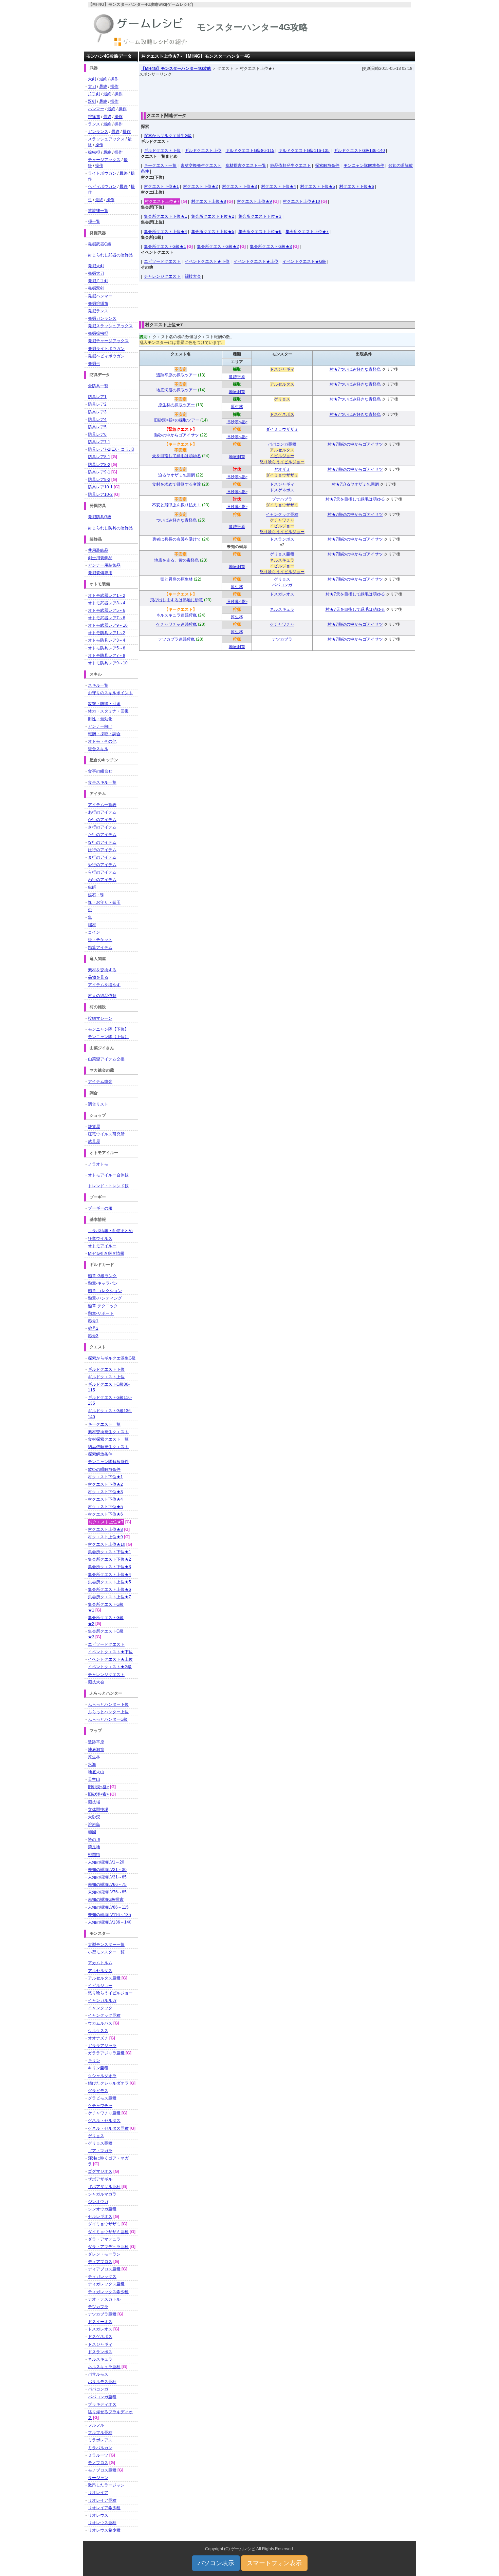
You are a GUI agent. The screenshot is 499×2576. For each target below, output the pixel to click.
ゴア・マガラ (100, 2151)
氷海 (92, 1764)
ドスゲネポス (282, 414)
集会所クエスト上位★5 (213, 232)
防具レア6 (97, 434)
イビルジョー (282, 456)
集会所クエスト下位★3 (260, 216)
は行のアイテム (102, 850)
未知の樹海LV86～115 (108, 1907)
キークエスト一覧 (160, 165)
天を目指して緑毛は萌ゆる (177, 456)
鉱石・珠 (96, 895)
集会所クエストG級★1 (165, 247)
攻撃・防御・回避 (104, 704)
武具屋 (94, 1141)
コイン (94, 932)
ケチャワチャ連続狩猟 (177, 624)
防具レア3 (97, 412)
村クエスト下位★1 (161, 187)
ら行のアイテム (102, 872)
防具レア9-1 (99, 472)
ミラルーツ (98, 2455)
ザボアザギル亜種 (104, 2187)
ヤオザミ (282, 469)
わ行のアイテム (102, 880)
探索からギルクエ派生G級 (168, 136)
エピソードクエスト (162, 261)
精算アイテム (100, 948)
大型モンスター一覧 (106, 1945)
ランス (94, 124)
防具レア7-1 (99, 442)
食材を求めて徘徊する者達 (177, 484)
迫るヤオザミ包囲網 (177, 475)
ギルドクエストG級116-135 (304, 151)
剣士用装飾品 (100, 558)
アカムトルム (100, 1963)
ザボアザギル (100, 2179)
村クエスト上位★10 (301, 201)
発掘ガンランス (102, 318)
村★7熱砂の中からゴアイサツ (355, 444)
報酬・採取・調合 (104, 734)
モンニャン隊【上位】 (108, 1037)
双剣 (92, 101)
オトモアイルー (102, 1246)
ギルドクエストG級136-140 (359, 151)
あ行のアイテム (102, 812)
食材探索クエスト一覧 (246, 165)
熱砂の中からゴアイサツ (177, 435)
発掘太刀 (96, 273)
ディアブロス (100, 2262)
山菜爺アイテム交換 (106, 1059)
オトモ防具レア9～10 (108, 663)
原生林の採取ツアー (177, 405)
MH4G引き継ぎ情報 (106, 1253)
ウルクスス (98, 2031)
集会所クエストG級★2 (218, 247)
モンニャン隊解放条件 (364, 165)
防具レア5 (97, 427)
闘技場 (94, 1802)
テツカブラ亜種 (102, 2314)
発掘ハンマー (100, 296)
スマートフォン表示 (274, 2563)
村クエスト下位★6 (357, 187)
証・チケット (100, 940)
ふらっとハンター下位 (108, 1704)
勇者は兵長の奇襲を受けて (177, 539)
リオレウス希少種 (104, 2530)
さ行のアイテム (102, 827)
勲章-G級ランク (102, 1276)
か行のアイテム (102, 820)
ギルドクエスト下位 (162, 151)
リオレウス (98, 2515)
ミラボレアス (100, 2440)
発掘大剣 (96, 266)
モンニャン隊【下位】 (108, 1029)
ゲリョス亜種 (282, 554)
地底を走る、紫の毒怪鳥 (177, 560)
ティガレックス (102, 2277)
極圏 (92, 1832)
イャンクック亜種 (282, 514)
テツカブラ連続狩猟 (177, 639)
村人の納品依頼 (102, 996)
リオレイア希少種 (104, 2508)
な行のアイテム (102, 842)
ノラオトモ (98, 1164)
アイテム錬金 (100, 1081)
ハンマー (96, 109)
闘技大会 (193, 276)
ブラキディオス (102, 2404)
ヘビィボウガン (102, 187)
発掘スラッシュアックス (110, 326)
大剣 (92, 79)
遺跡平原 (237, 377)
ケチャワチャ (282, 520)
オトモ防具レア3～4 (107, 640)
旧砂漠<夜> (98, 1794)
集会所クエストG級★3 (271, 247)
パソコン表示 (216, 2563)
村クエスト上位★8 (209, 201)
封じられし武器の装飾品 (110, 255)
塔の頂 (94, 1839)
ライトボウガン (102, 173)
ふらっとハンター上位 (108, 1712)
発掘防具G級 (100, 517)
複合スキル (98, 749)
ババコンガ (282, 585)
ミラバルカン (100, 2448)
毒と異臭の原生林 (177, 579)
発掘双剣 (96, 288)
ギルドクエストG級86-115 (250, 151)
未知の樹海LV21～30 (107, 1870)
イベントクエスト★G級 (304, 261)
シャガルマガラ (102, 2194)
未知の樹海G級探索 (106, 1899)
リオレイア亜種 (102, 2500)
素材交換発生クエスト (201, 165)
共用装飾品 (98, 550)
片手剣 (94, 94)
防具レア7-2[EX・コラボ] (111, 449)
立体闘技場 (98, 1810)
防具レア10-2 (100, 494)
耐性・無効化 (100, 719)
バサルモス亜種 (102, 2382)
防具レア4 (97, 419)
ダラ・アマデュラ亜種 (108, 2247)
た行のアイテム (102, 835)
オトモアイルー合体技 (108, 1175)
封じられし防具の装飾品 (110, 528)
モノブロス (98, 2463)
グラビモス (98, 2091)
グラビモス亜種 (102, 2098)
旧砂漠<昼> (237, 422)
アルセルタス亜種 (104, 1978)
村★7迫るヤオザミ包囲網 (355, 484)
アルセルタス (282, 384)
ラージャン (98, 2478)
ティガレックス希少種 (108, 2292)
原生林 (237, 407)
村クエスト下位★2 (200, 187)
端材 (92, 925)
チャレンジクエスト (162, 276)
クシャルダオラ (102, 2076)
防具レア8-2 (99, 465)
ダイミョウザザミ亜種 (108, 2232)
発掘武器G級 (100, 244)
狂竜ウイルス (100, 1238)
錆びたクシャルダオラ (108, 2083)
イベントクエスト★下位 (207, 261)
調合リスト (98, 1104)
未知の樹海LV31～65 (107, 1877)
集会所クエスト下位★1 (165, 216)
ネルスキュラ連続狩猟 (177, 615)
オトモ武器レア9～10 (108, 625)
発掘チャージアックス (108, 341)
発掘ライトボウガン (106, 349)
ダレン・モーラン (104, 2254)
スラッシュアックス (106, 139)
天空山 (94, 1779)
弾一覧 (94, 221)
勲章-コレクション (105, 1291)
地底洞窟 (237, 392)
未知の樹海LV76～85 (107, 1892)
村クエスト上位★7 (162, 201)
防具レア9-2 (99, 480)
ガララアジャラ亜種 (106, 2053)
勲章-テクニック (103, 1306)
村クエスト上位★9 (254, 201)
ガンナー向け (100, 726)
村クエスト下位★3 (239, 187)
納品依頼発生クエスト (291, 165)
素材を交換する (102, 970)
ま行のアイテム (102, 857)
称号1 (93, 1321)
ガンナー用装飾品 (104, 565)
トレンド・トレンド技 (108, 1186)
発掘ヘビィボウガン (106, 356)
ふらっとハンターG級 (108, 1719)
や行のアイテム (102, 865)
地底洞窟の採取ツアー (177, 390)
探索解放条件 (327, 165)
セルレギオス (100, 2217)
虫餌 (92, 887)
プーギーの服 (100, 1208)
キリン (94, 2061)
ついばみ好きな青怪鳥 (177, 520)
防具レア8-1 (99, 457)
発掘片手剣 (98, 281)
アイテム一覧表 (102, 805)
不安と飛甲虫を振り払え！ (177, 505)
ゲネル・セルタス (104, 2121)
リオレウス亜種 (102, 2523)
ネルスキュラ (282, 560)
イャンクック (100, 2008)
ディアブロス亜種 (104, 2269)
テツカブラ (282, 639)
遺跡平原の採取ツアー (177, 375)
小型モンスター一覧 (106, 1952)
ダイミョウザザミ (282, 429)
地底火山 (96, 1772)
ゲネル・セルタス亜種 (108, 2128)
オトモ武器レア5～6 (107, 610)
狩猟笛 (94, 117)
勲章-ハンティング (105, 1298)
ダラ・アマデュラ (104, 2239)
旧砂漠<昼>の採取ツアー (177, 420)
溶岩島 (94, 1824)
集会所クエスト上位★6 (260, 232)
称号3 (93, 1336)
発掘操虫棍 (98, 333)
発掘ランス (98, 311)
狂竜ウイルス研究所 (106, 1134)
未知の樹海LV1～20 (106, 1862)
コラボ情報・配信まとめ (110, 1231)
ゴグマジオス (100, 2171)
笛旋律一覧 (98, 211)
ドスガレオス (282, 594)
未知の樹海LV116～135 (109, 1915)
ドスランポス (282, 539)
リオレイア (98, 2493)
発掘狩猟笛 (98, 304)
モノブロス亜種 (102, 2470)
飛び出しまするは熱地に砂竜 (177, 600)
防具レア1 (97, 397)
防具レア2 (97, 404)
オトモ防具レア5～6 (107, 648)
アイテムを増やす (104, 985)
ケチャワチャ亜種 (104, 2113)
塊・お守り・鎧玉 (104, 902)
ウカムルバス (100, 2023)
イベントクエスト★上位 (256, 261)
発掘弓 (94, 364)
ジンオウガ (98, 2202)
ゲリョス (282, 399)
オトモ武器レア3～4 (107, 603)
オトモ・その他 (102, 741)
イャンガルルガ (102, 2001)
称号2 (93, 1328)
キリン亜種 (98, 2068)
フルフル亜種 (100, 2433)
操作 (114, 79)
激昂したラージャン (106, 2485)
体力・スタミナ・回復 (108, 711)
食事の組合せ (100, 771)
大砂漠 (94, 1817)
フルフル (96, 2425)
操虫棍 (94, 152)
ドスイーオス (100, 2322)
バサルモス (98, 2374)
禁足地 (94, 1847)
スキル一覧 (98, 685)
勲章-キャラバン (103, 1283)
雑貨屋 (94, 1127)
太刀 (92, 86)
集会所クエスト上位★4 (165, 232)
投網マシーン (100, 1018)
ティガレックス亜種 (106, 2284)
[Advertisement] (277, 93)
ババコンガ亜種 (282, 444)
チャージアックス (104, 160)
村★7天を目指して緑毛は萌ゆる (355, 499)
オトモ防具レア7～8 (107, 656)
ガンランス (98, 132)
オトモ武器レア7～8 (107, 618)
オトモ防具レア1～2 (107, 633)
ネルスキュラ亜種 (104, 2367)
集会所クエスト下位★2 (213, 216)
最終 (103, 79)
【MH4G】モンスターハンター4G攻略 (176, 69)
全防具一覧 (98, 386)
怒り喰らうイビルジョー (282, 462)
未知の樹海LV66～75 (107, 1885)
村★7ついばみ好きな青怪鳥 (355, 369)
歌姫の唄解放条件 (104, 1469)
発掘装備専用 (100, 573)
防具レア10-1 (100, 487)
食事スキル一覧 (102, 782)
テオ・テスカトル (104, 2299)
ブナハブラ (282, 499)
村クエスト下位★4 (279, 187)
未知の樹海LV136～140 (110, 1922)
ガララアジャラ (102, 2046)
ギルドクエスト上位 (203, 151)
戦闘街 (94, 1855)
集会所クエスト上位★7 (307, 232)
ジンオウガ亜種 (102, 2209)
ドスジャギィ (282, 369)
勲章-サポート (101, 1313)
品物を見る (98, 977)
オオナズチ (98, 2038)
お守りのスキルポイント (110, 693)
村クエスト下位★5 (318, 187)
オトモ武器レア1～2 (107, 596)
